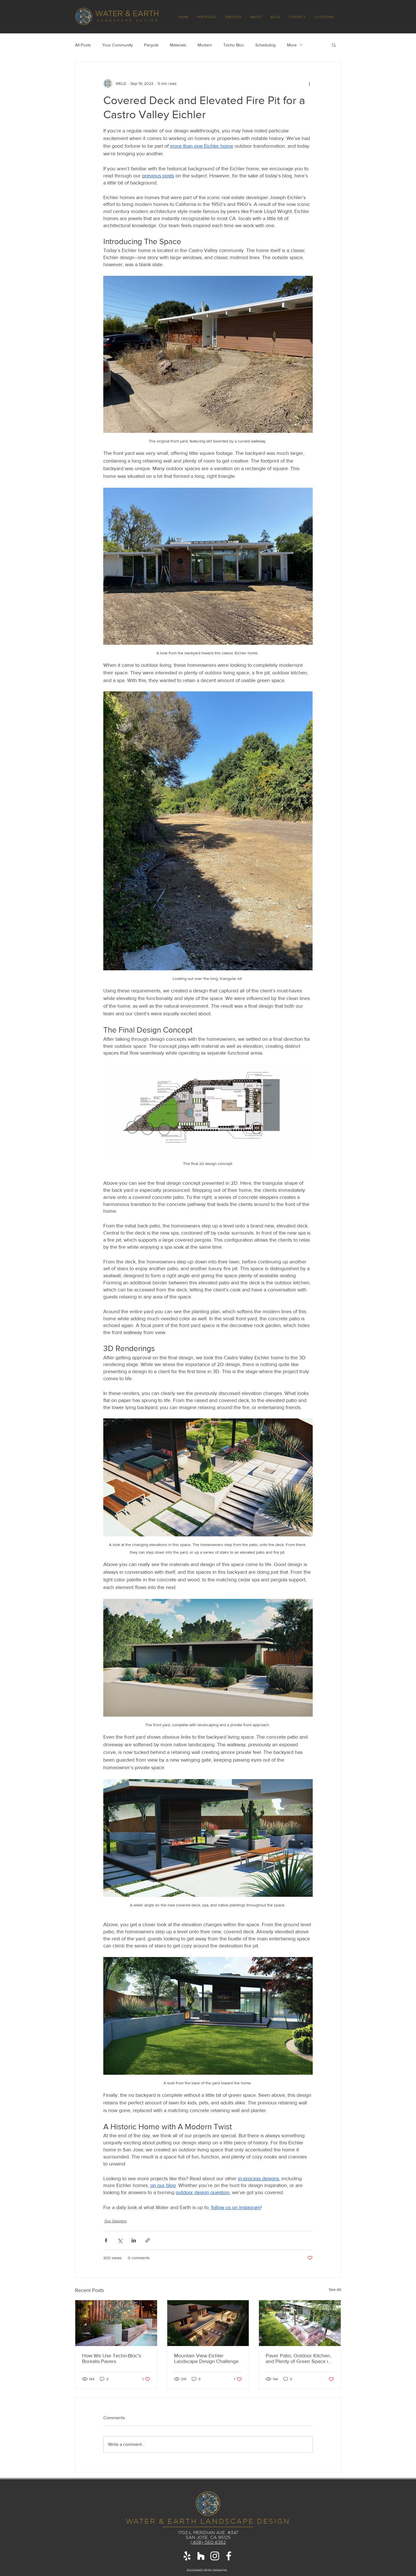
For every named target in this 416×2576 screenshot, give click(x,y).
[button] (316, 1237)
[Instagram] (208, 1328)
